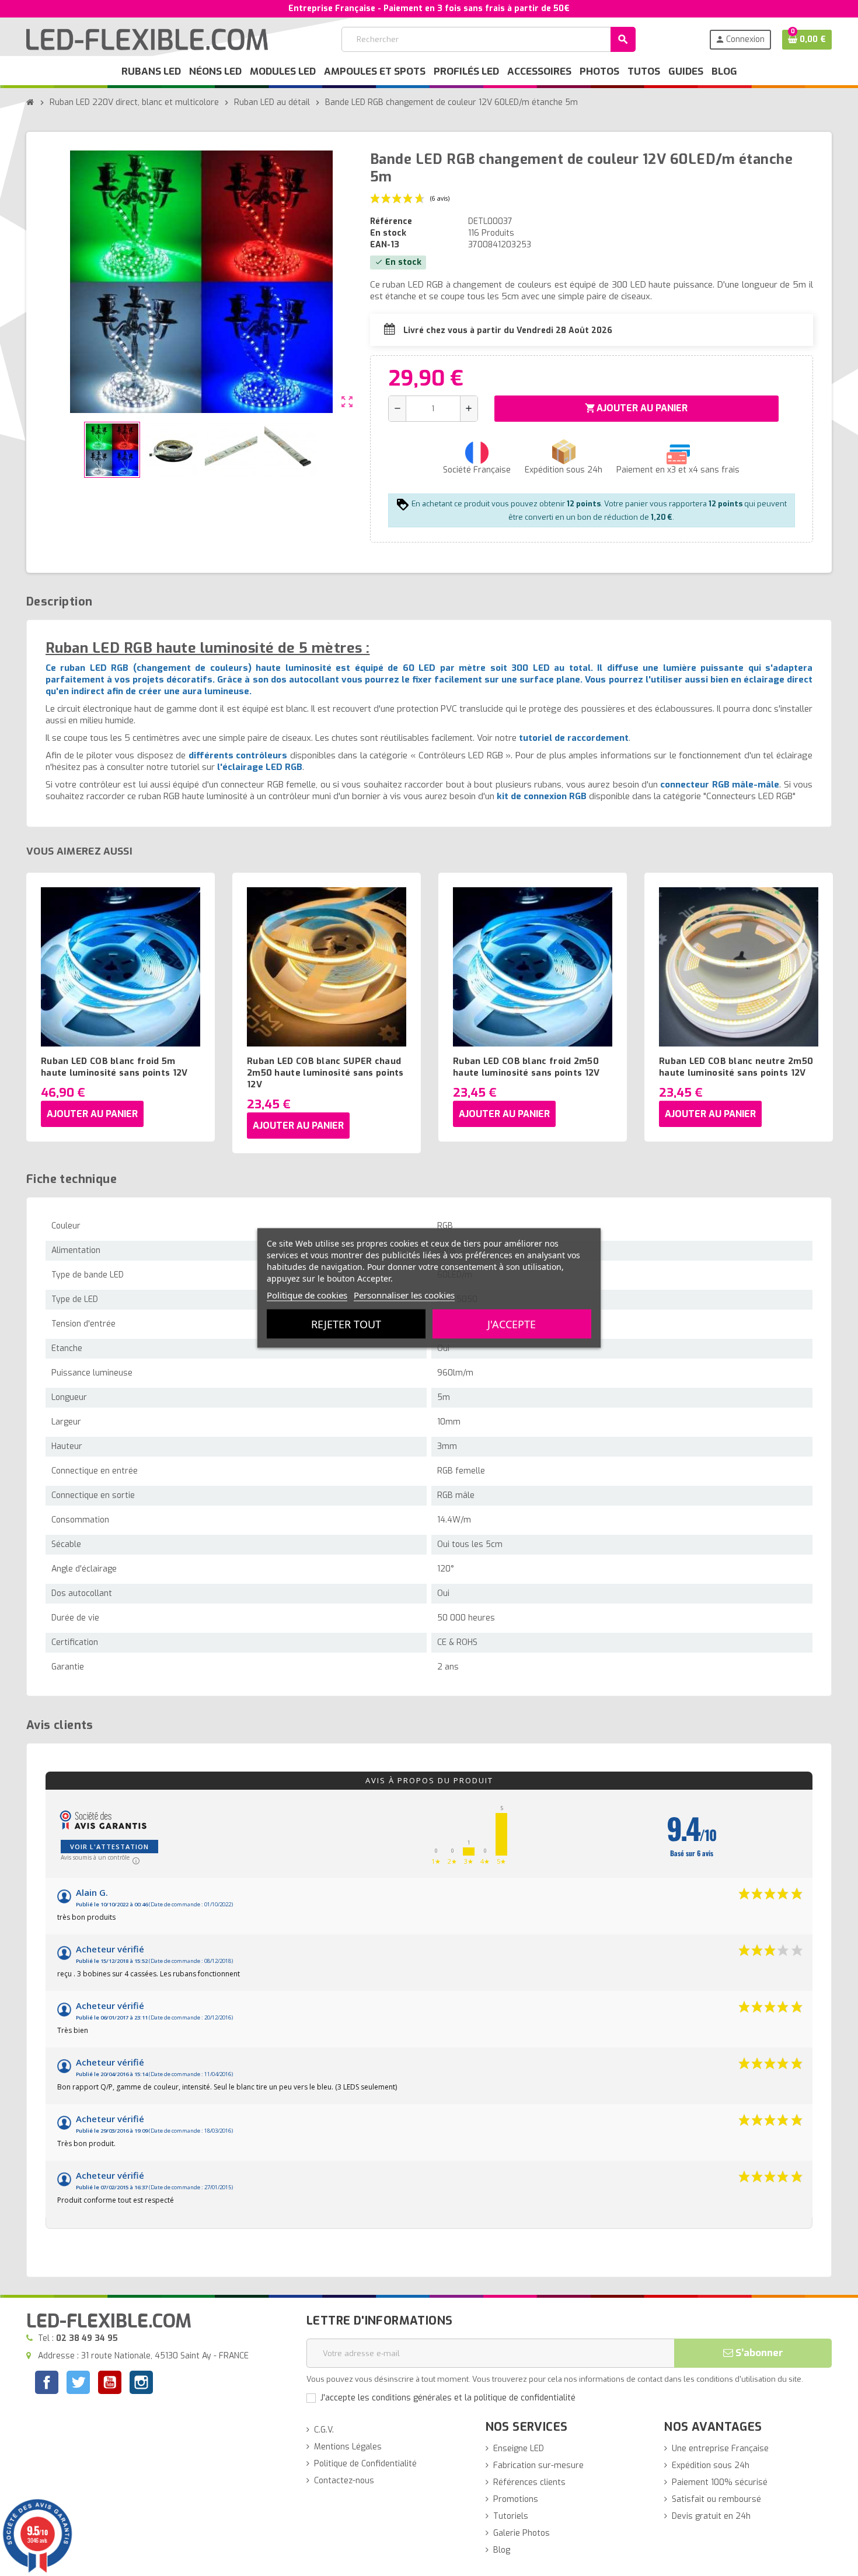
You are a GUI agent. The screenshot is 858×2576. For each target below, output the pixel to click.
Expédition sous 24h (711, 2465)
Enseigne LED (519, 2449)
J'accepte (512, 1324)
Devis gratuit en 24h (711, 2516)
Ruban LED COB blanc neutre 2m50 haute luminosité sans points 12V (736, 1067)
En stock (388, 233)
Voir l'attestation (109, 1847)
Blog (502, 2550)
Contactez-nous (344, 2481)
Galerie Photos (522, 2533)
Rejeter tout (346, 1324)
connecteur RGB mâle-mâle (720, 785)
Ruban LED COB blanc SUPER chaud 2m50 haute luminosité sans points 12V (325, 1073)
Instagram (141, 2384)
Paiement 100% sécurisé (720, 2482)
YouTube (110, 2384)
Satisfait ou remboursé (716, 2499)
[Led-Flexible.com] (147, 39)
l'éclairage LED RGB (260, 767)
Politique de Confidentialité (365, 2464)
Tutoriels (511, 2516)
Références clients (529, 2482)
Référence (391, 221)
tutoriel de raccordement (574, 738)
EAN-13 (385, 245)
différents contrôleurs (238, 755)
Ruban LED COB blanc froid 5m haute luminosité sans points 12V (114, 1067)
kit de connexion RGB (542, 796)
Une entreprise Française (720, 2449)
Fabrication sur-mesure (538, 2465)
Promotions (516, 2499)
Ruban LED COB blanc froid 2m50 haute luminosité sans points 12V (526, 1067)
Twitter (78, 2384)
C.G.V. (324, 2430)
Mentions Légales (348, 2447)
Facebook (47, 2382)
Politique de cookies (307, 1295)
